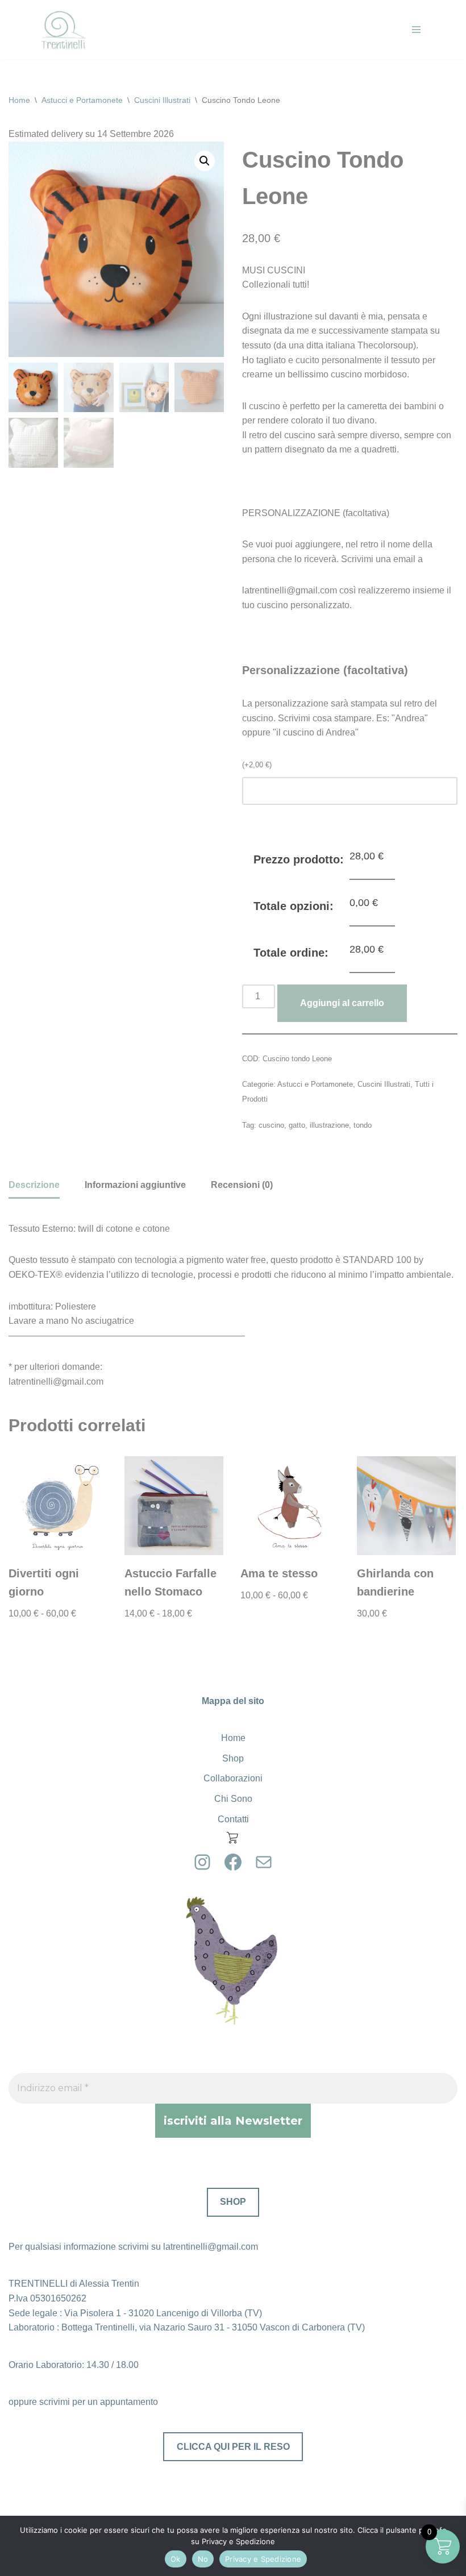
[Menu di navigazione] (416, 30)
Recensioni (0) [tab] (242, 1185)
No (203, 2559)
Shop (233, 1758)
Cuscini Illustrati (162, 100)
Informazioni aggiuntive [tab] (135, 1185)
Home (19, 100)
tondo (363, 1125)
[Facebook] (233, 1862)
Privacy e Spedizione (263, 2559)
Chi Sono (233, 1799)
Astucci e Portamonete (82, 100)
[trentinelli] (63, 30)
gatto (297, 1125)
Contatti (233, 1819)
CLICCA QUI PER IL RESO (233, 2447)
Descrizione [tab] (34, 1185)
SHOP (233, 2202)
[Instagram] (202, 1862)
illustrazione (329, 1125)
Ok (176, 2559)
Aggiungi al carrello (342, 1003)
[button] (205, 161)
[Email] (264, 1862)
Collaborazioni (233, 1778)
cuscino (271, 1125)
